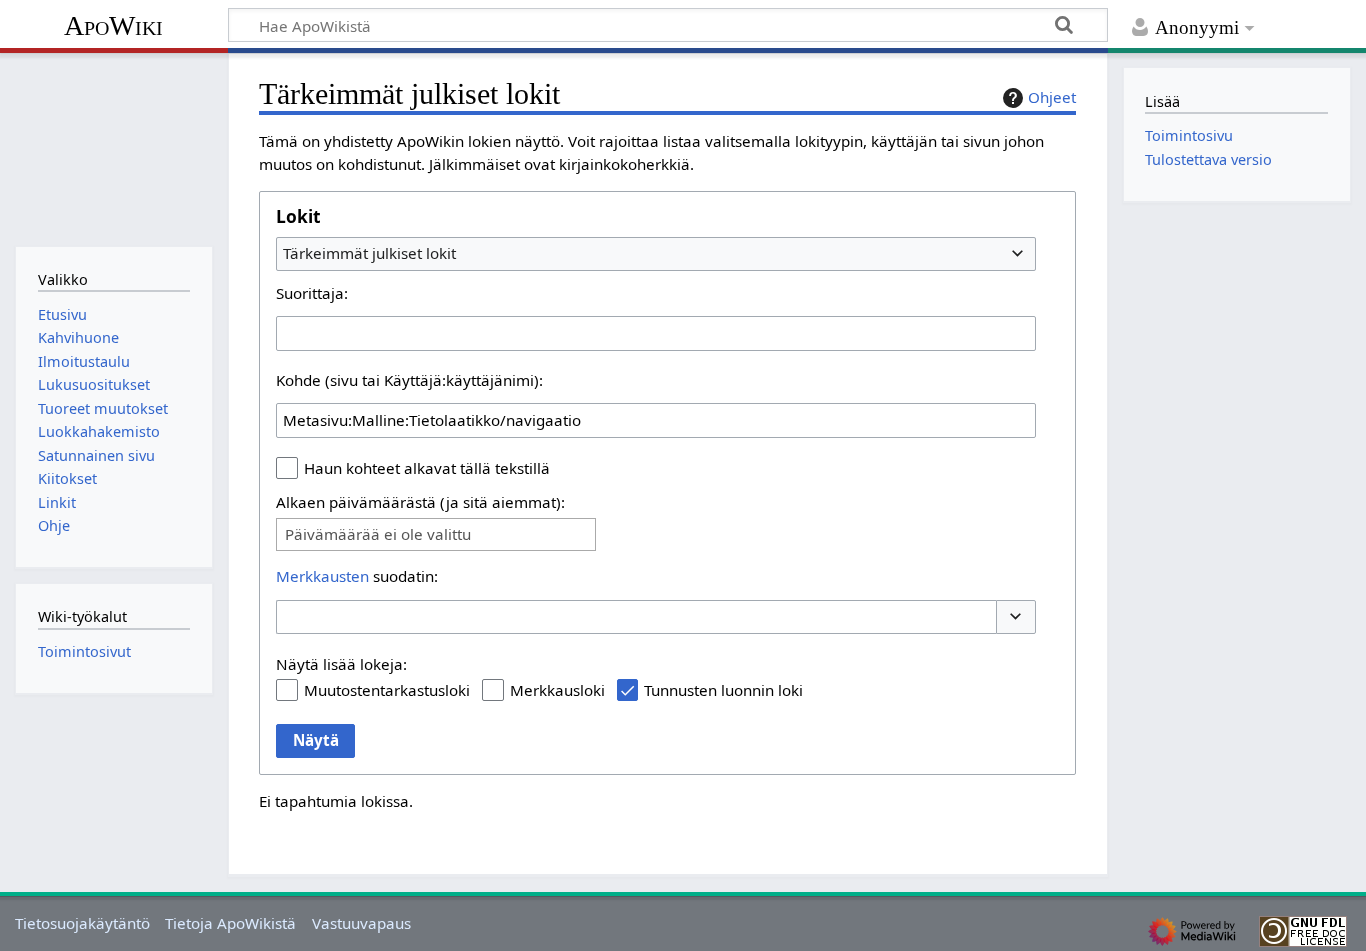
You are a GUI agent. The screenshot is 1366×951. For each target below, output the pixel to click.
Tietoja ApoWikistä (230, 923)
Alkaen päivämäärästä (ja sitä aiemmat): (420, 502)
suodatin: (357, 576)
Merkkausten (322, 576)
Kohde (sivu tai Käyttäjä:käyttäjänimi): (409, 380)
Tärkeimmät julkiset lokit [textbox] (369, 253)
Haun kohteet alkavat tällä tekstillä (427, 468)
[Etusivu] (113, 147)
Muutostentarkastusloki (387, 690)
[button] (1016, 617)
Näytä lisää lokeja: (341, 664)
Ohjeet (1052, 97)
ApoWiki (113, 25)
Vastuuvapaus (361, 923)
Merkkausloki (557, 690)
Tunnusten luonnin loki (723, 690)
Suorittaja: (312, 293)
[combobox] (656, 254)
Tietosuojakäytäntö (82, 923)
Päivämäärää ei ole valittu (378, 534)
